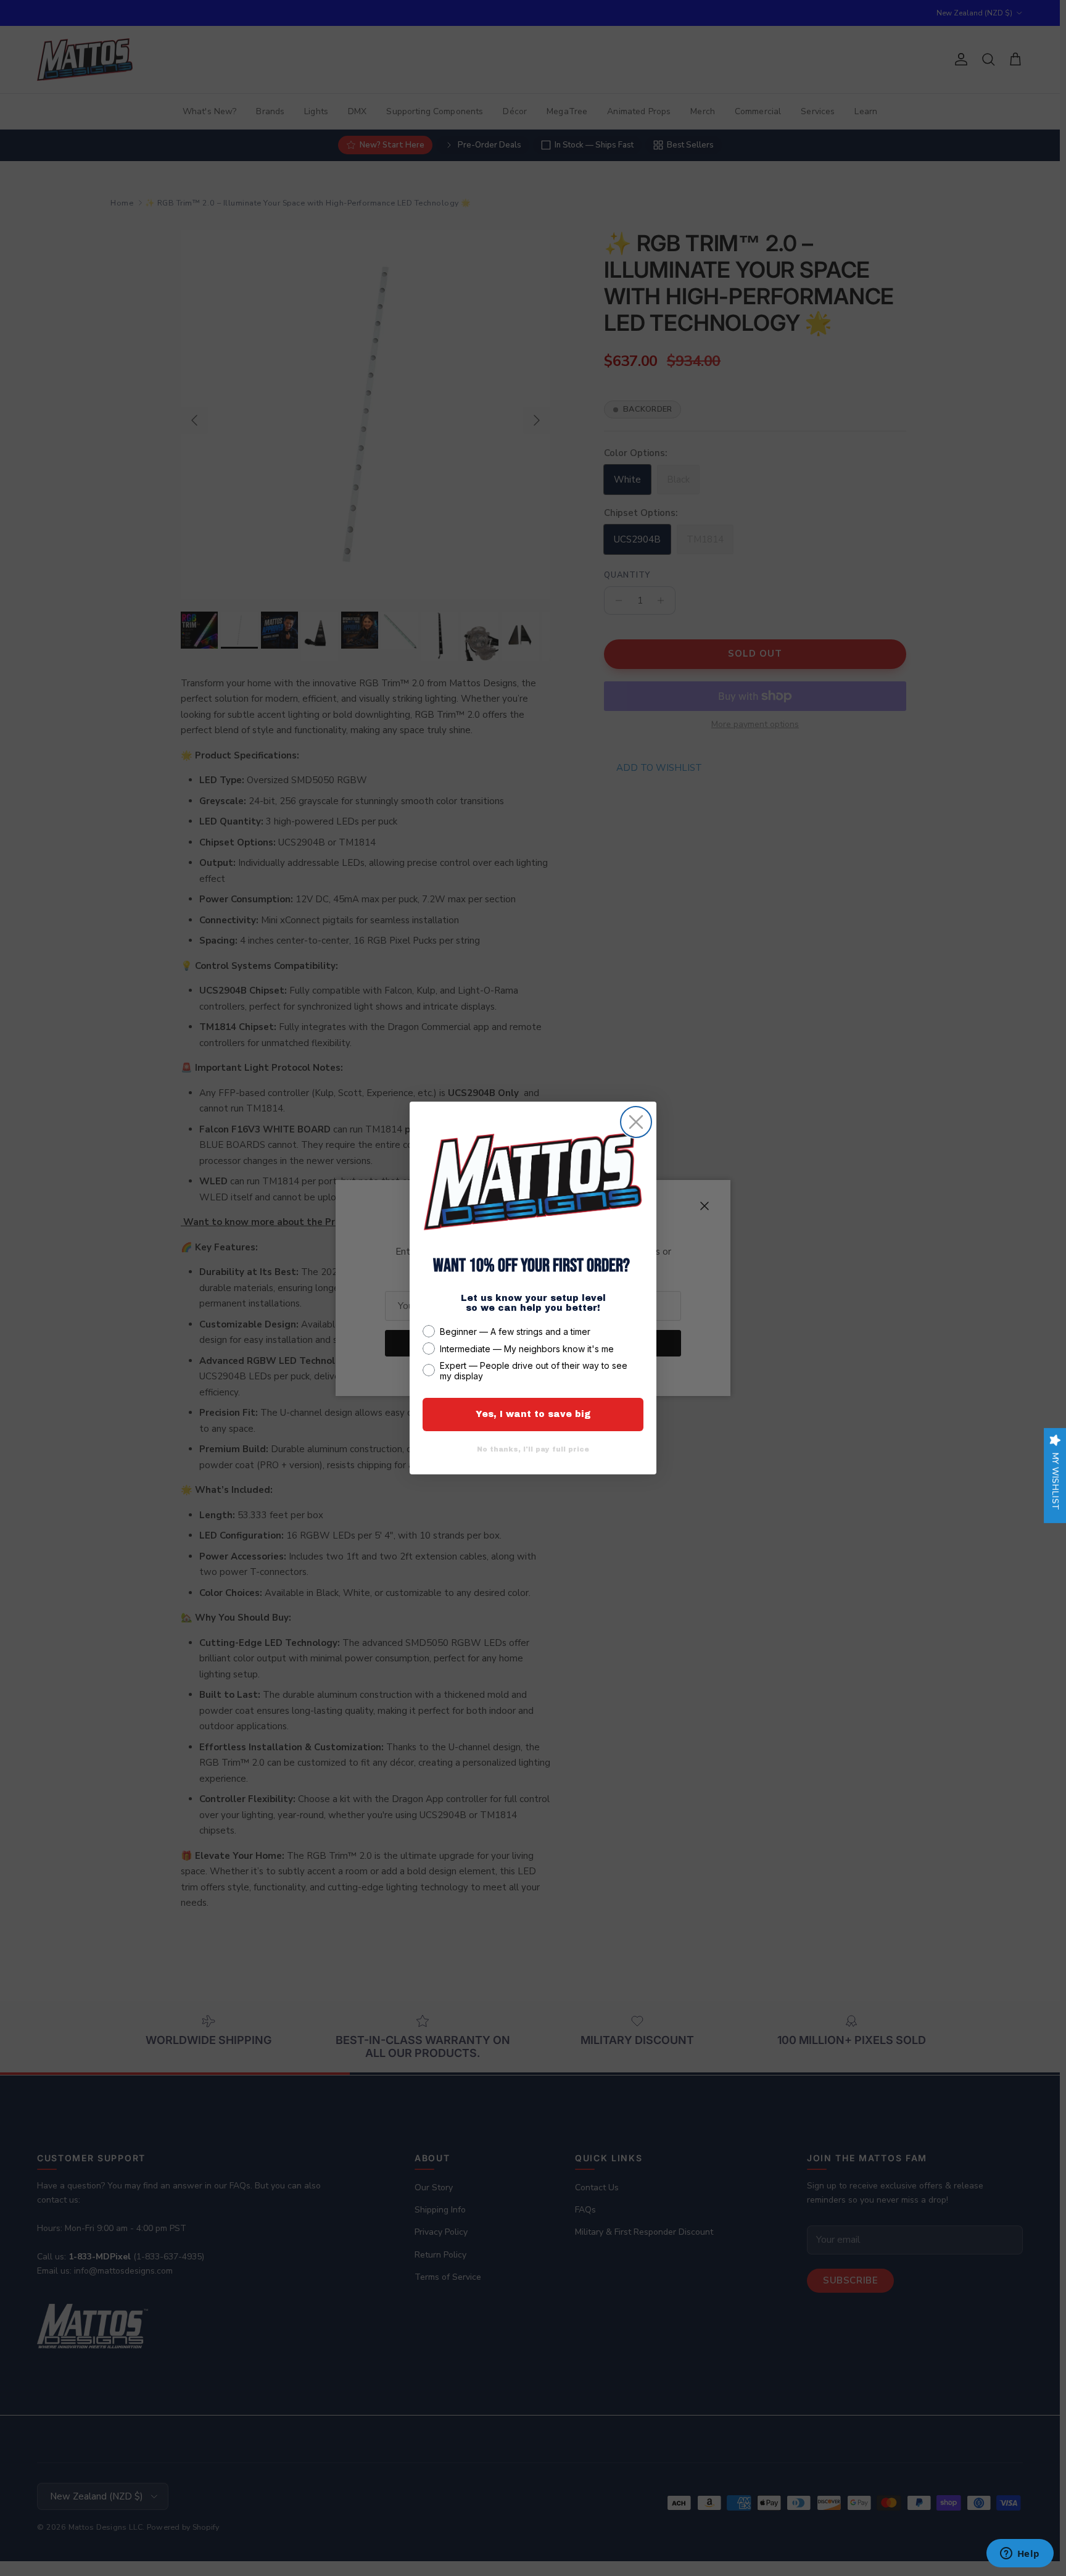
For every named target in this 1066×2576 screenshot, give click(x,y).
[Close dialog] (636, 1122)
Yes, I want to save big (533, 1414)
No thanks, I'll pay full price (533, 1449)
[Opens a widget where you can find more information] (1020, 2554)
